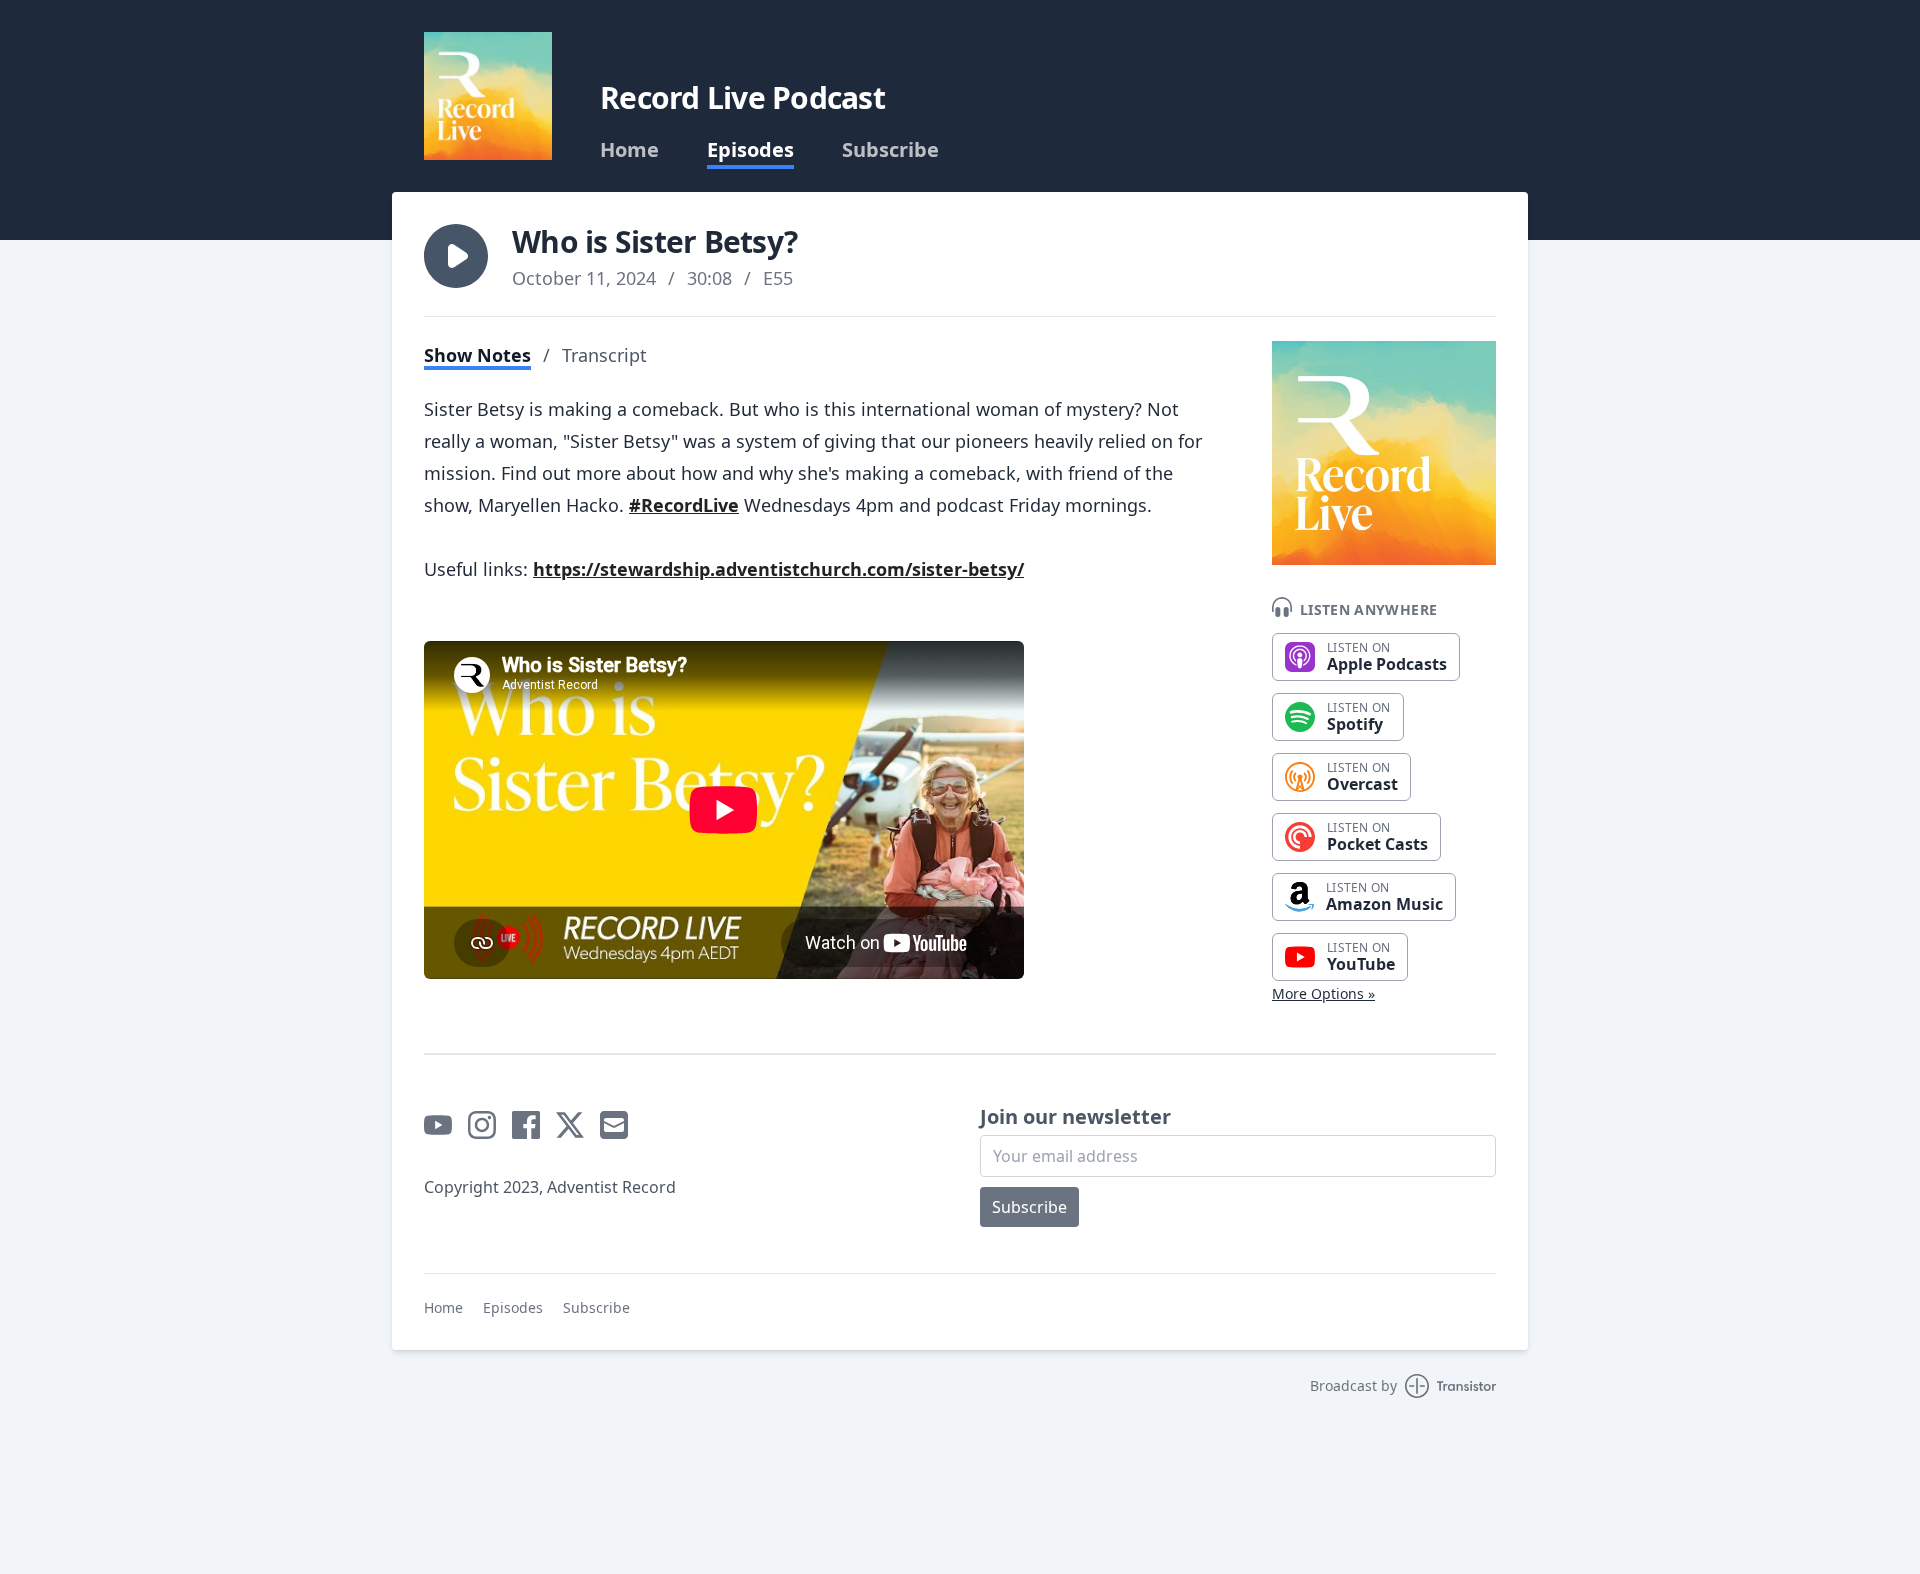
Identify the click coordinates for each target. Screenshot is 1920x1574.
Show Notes (477, 355)
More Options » (1323, 993)
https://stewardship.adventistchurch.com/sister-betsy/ (778, 569)
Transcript (604, 355)
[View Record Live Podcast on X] (570, 1125)
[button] (456, 256)
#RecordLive (684, 505)
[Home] (488, 96)
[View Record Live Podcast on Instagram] (482, 1125)
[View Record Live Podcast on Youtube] (438, 1125)
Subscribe (890, 150)
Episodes (750, 150)
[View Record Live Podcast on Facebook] (526, 1125)
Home (629, 150)
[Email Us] (614, 1125)
